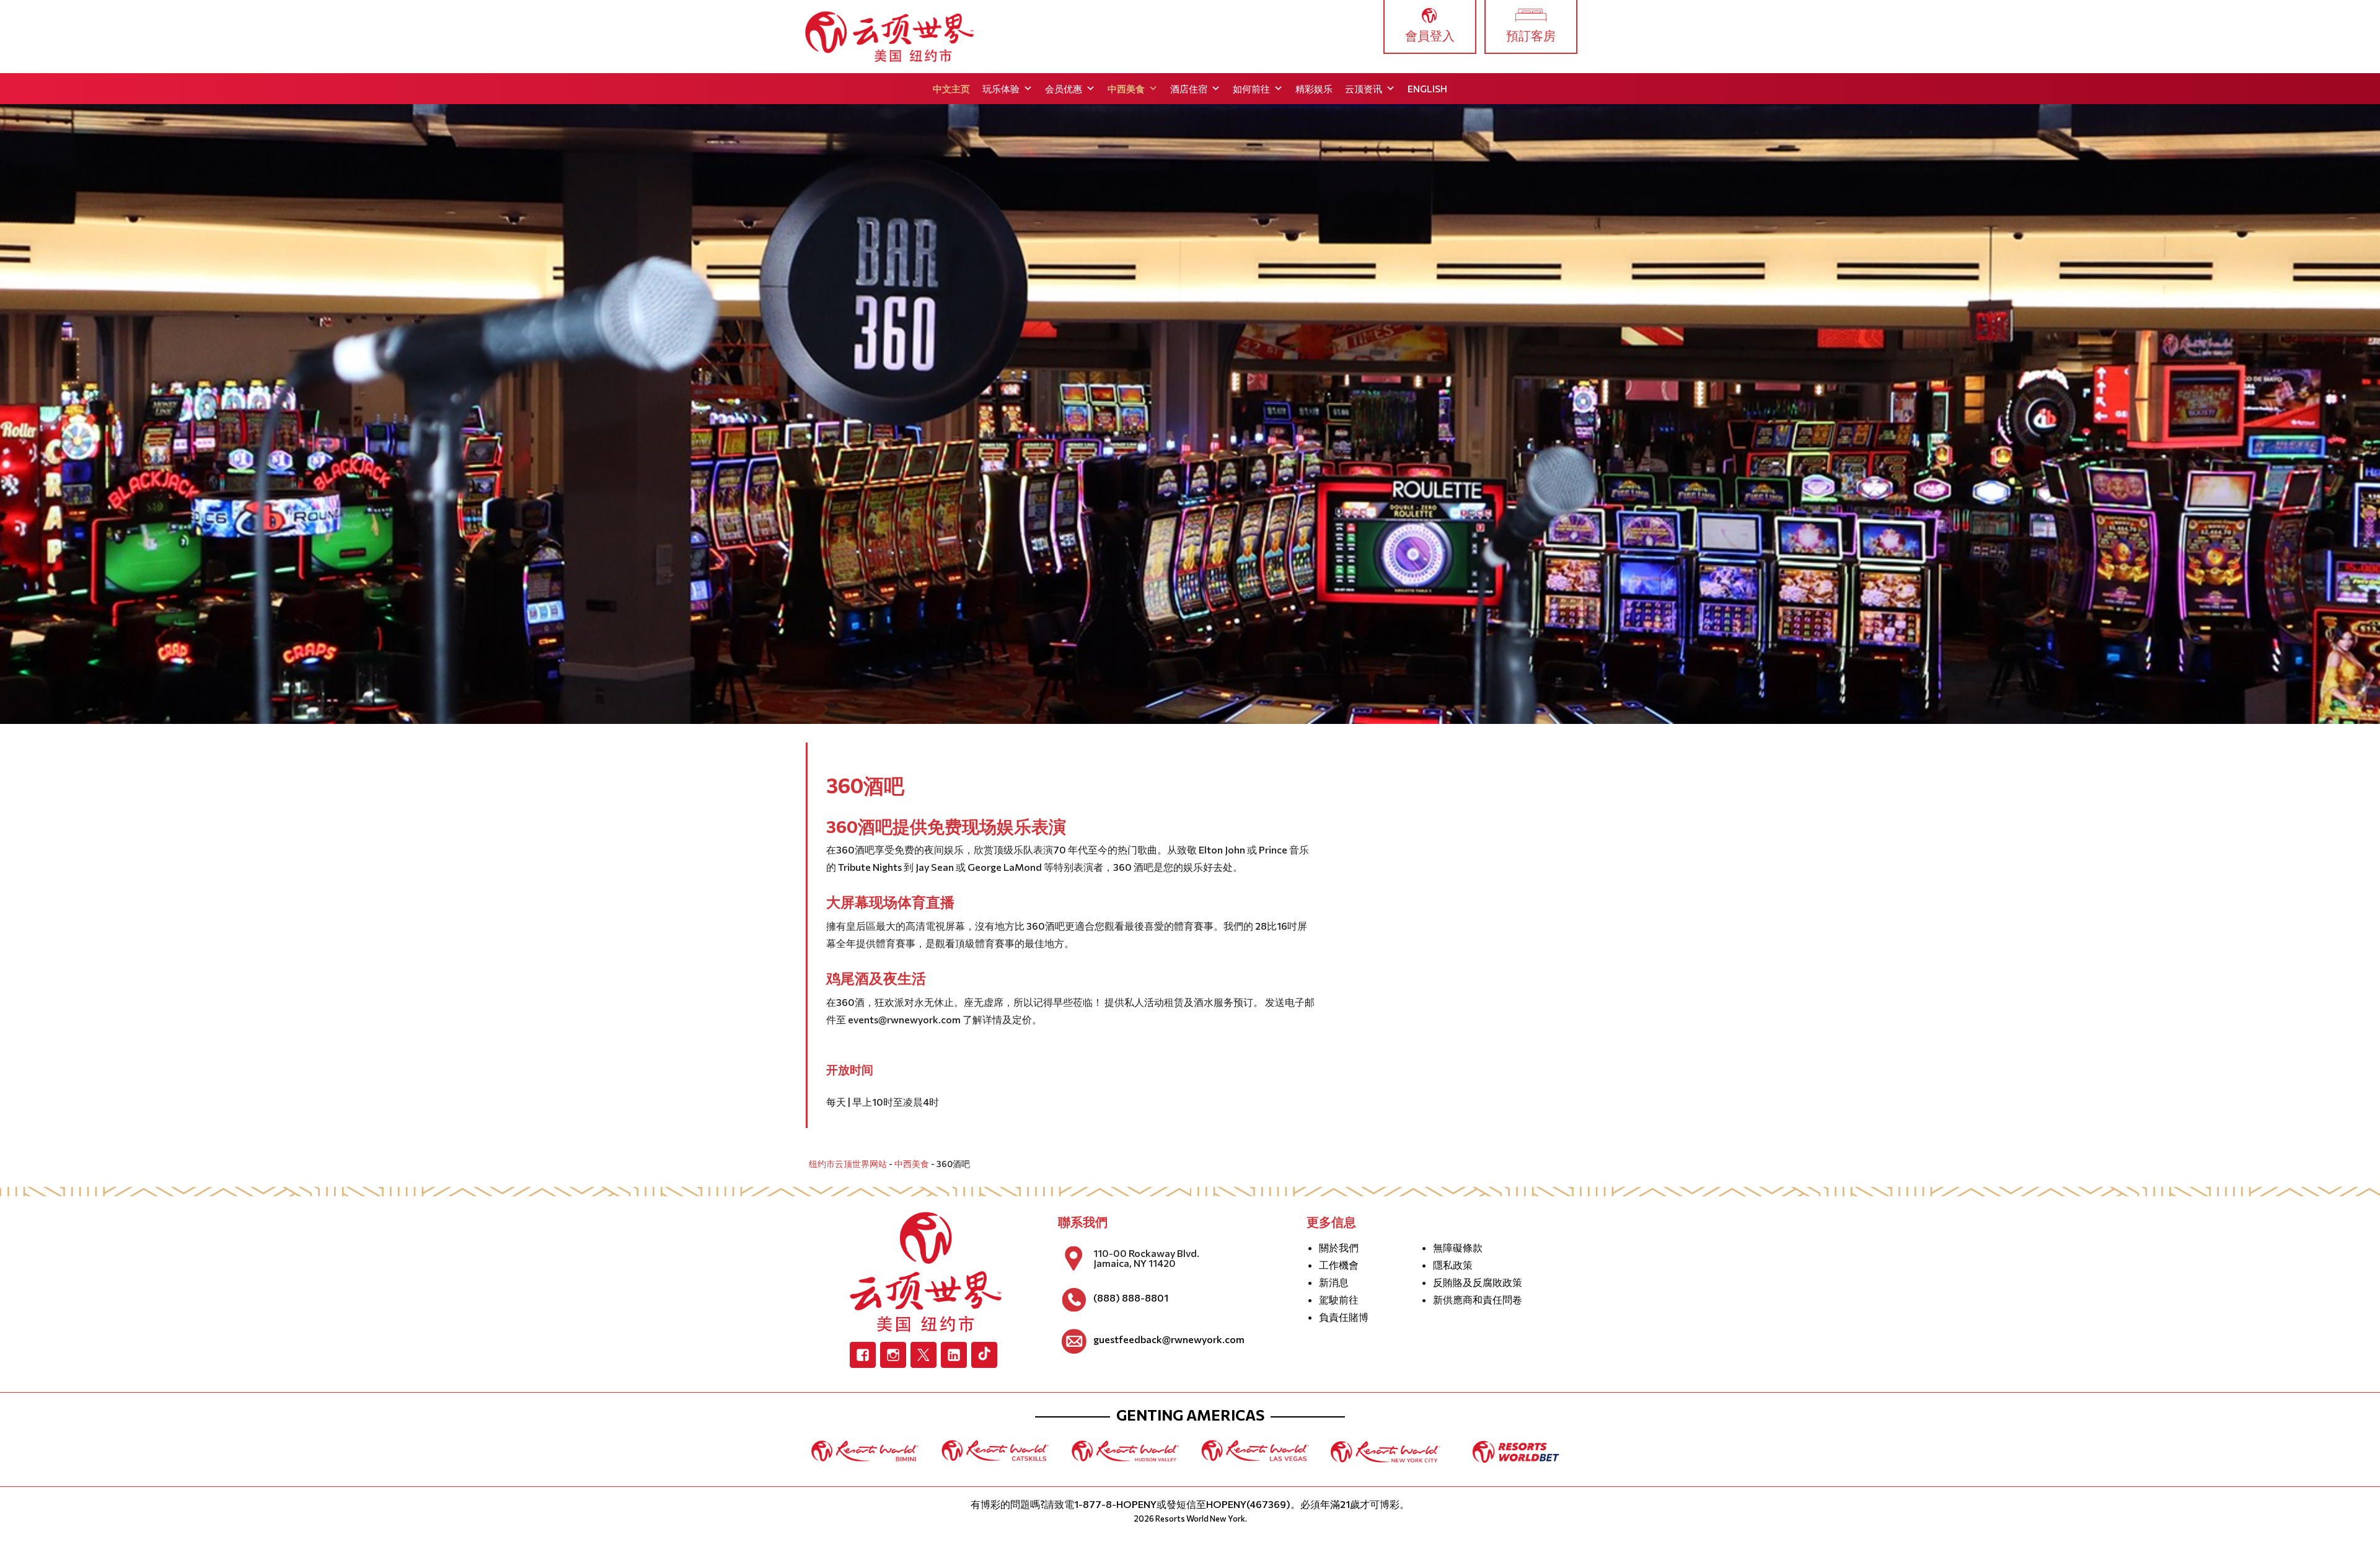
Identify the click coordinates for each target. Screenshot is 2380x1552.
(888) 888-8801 (1131, 1298)
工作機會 (1339, 1265)
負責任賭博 (1344, 1317)
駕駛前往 (1339, 1299)
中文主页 (951, 89)
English (1427, 89)
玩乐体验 (1001, 89)
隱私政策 (1453, 1265)
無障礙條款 (1458, 1247)
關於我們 (1339, 1247)
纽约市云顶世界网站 (848, 1164)
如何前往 (1251, 89)
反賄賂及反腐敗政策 (1478, 1282)
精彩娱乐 (1314, 89)
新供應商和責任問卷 (1478, 1299)
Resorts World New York (1200, 1519)
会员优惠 (1064, 89)
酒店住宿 (1189, 89)
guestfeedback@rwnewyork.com (1169, 1339)
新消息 (1334, 1282)
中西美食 (1126, 89)
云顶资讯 (1364, 89)
